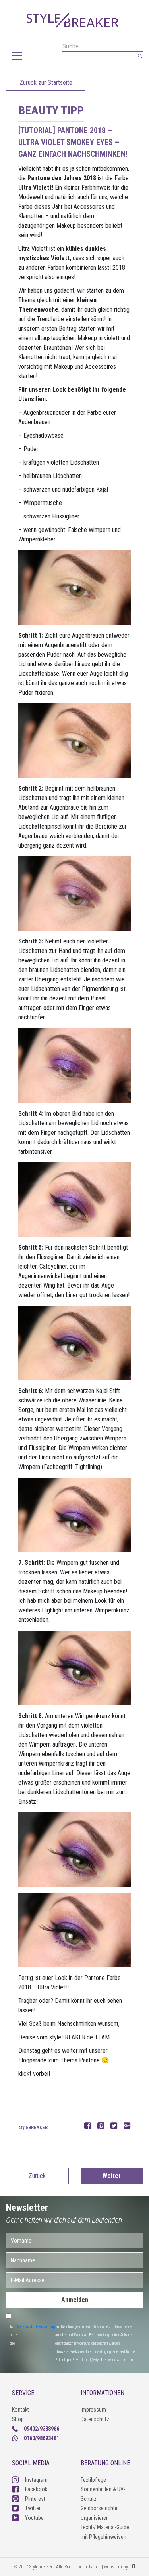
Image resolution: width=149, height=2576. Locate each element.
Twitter (33, 2508)
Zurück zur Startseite (46, 83)
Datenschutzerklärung (36, 2327)
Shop (18, 2419)
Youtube (34, 2518)
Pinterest (35, 2499)
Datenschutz (95, 2419)
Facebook (36, 2489)
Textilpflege (93, 2480)
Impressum (93, 2410)
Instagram (36, 2480)
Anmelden (75, 2300)
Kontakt (20, 2410)
